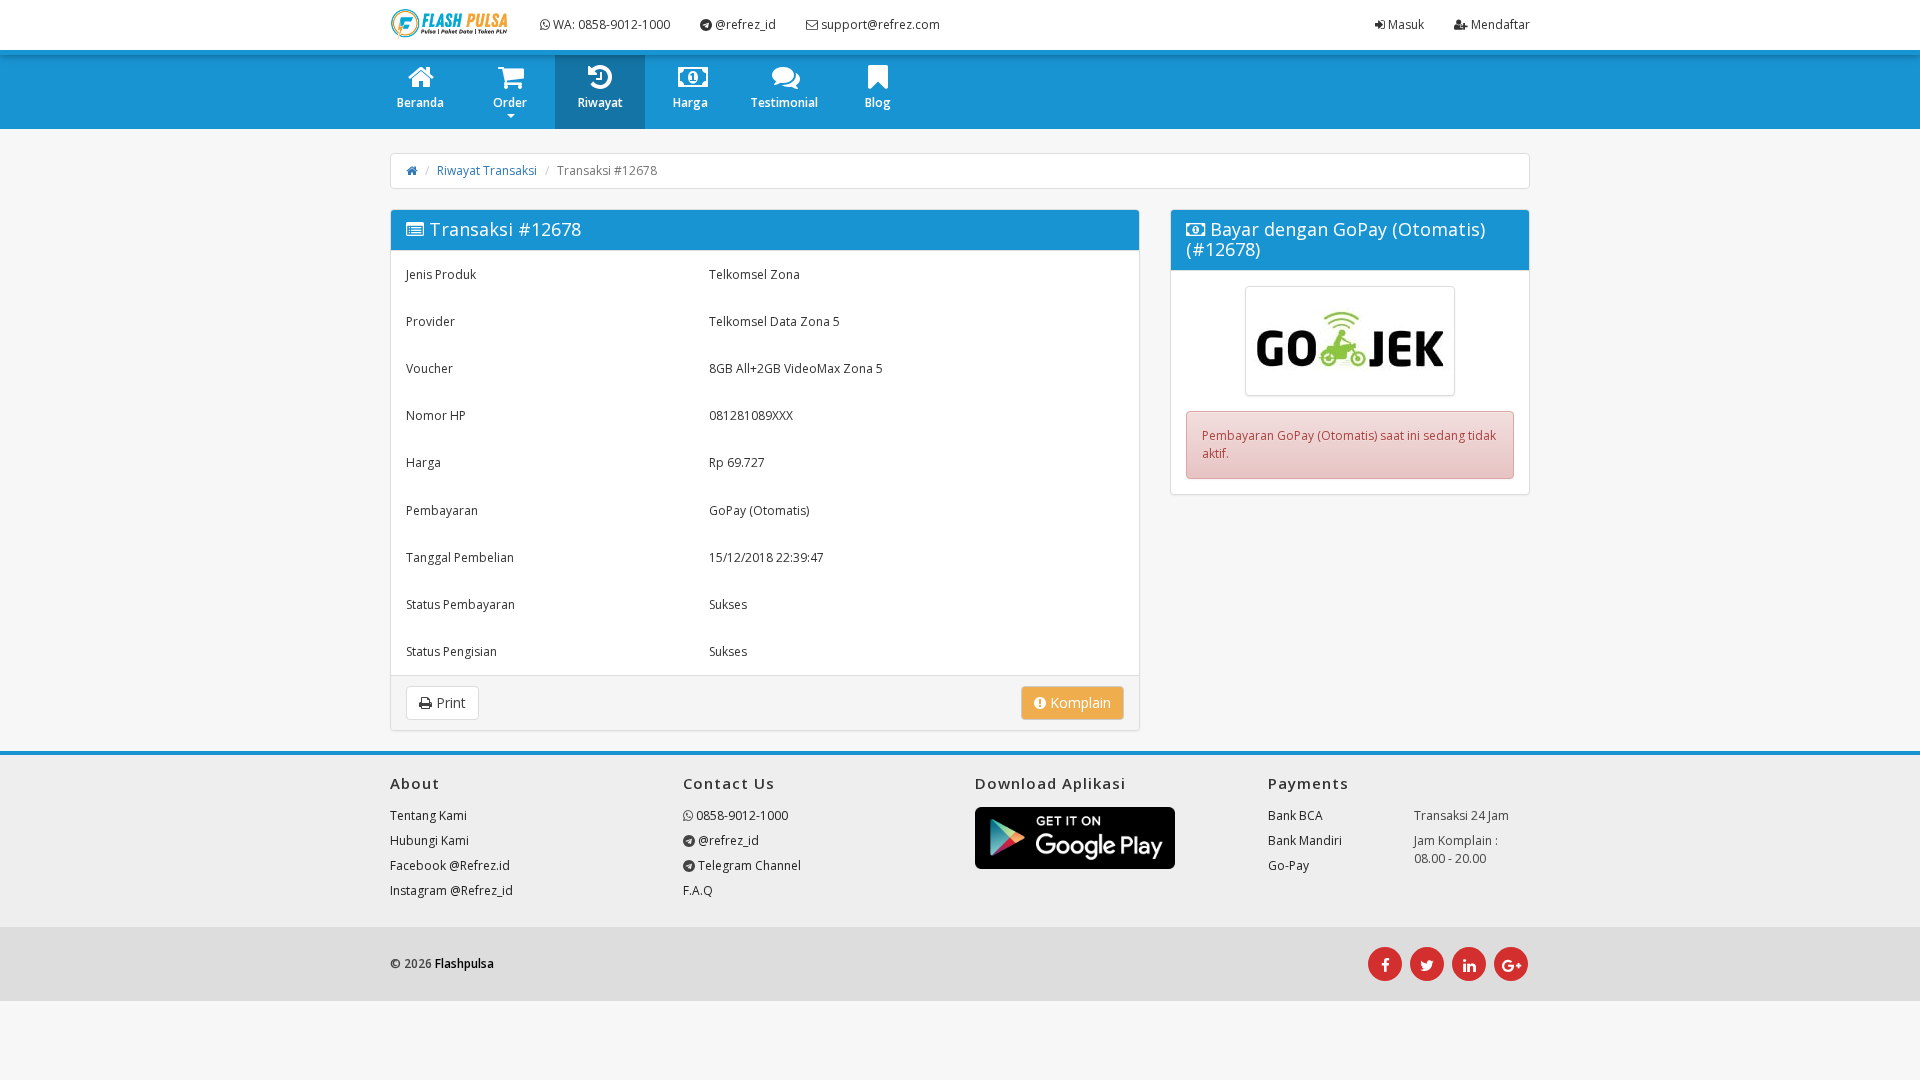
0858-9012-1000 (742, 815)
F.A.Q (698, 890)
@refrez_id (744, 24)
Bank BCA (1295, 815)
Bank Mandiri (1305, 840)
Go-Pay (1288, 865)
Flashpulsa (464, 963)
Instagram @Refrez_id (451, 890)
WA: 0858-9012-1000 (610, 24)
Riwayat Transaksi (487, 170)
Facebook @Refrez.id (450, 865)
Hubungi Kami (429, 840)
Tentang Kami (428, 815)
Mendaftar (1499, 24)
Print (449, 702)
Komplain (1078, 702)
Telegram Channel (749, 865)
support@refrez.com (879, 24)
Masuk (1404, 24)
